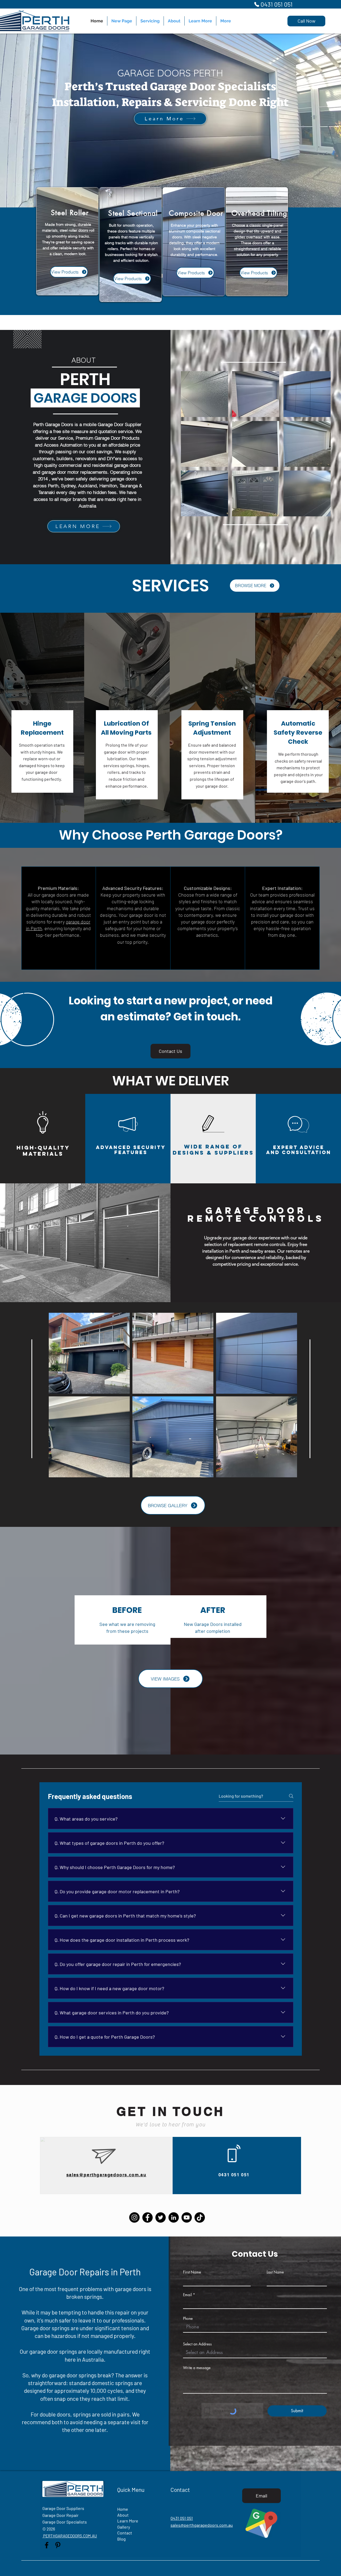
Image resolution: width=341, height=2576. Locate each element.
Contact (125, 2533)
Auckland (87, 486)
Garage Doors (59, 424)
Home (123, 2509)
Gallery (124, 2527)
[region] (67, 241)
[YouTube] (187, 2217)
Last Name (275, 2272)
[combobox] (255, 2352)
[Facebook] (147, 2217)
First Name (192, 2272)
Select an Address (197, 2344)
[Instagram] (134, 2217)
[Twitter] (161, 2217)
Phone (188, 2319)
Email (187, 2295)
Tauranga (129, 486)
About (123, 2515)
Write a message (197, 2368)
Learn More (128, 2521)
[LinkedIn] (174, 2217)
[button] (204, 394)
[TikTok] (200, 2217)
